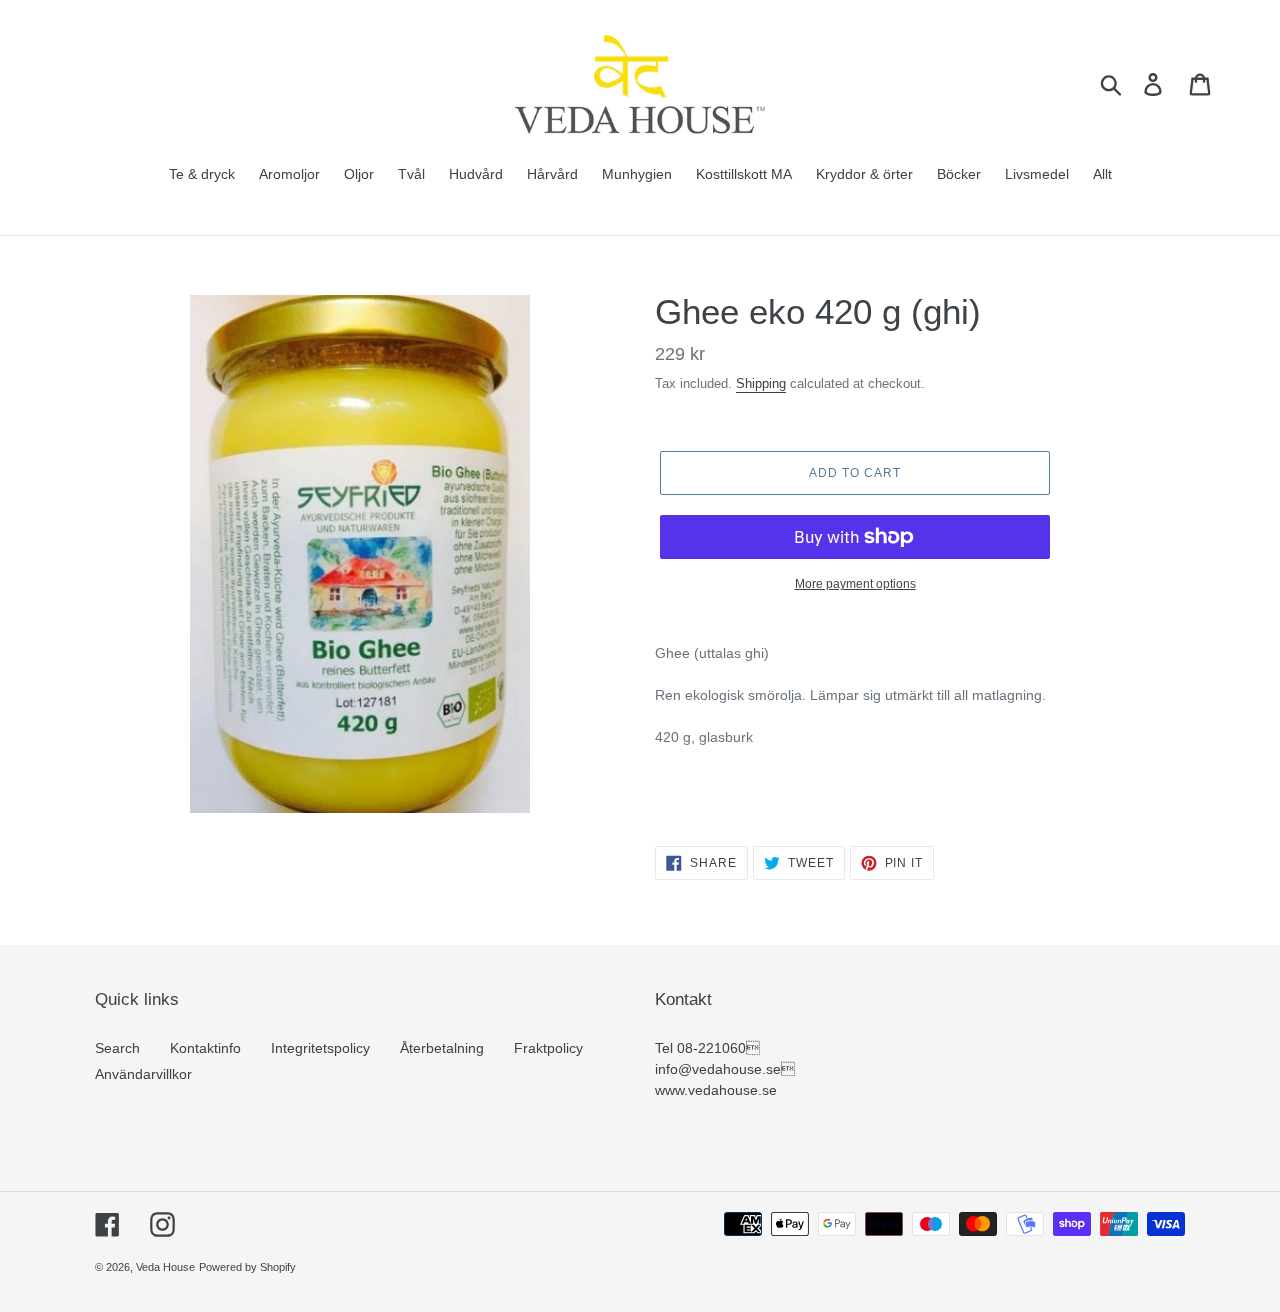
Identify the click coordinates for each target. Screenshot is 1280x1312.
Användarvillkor (143, 1074)
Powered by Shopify (247, 1267)
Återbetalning (442, 1048)
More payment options (855, 584)
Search (117, 1048)
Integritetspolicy (320, 1048)
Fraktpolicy (548, 1048)
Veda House (165, 1267)
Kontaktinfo (205, 1048)
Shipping (761, 383)
